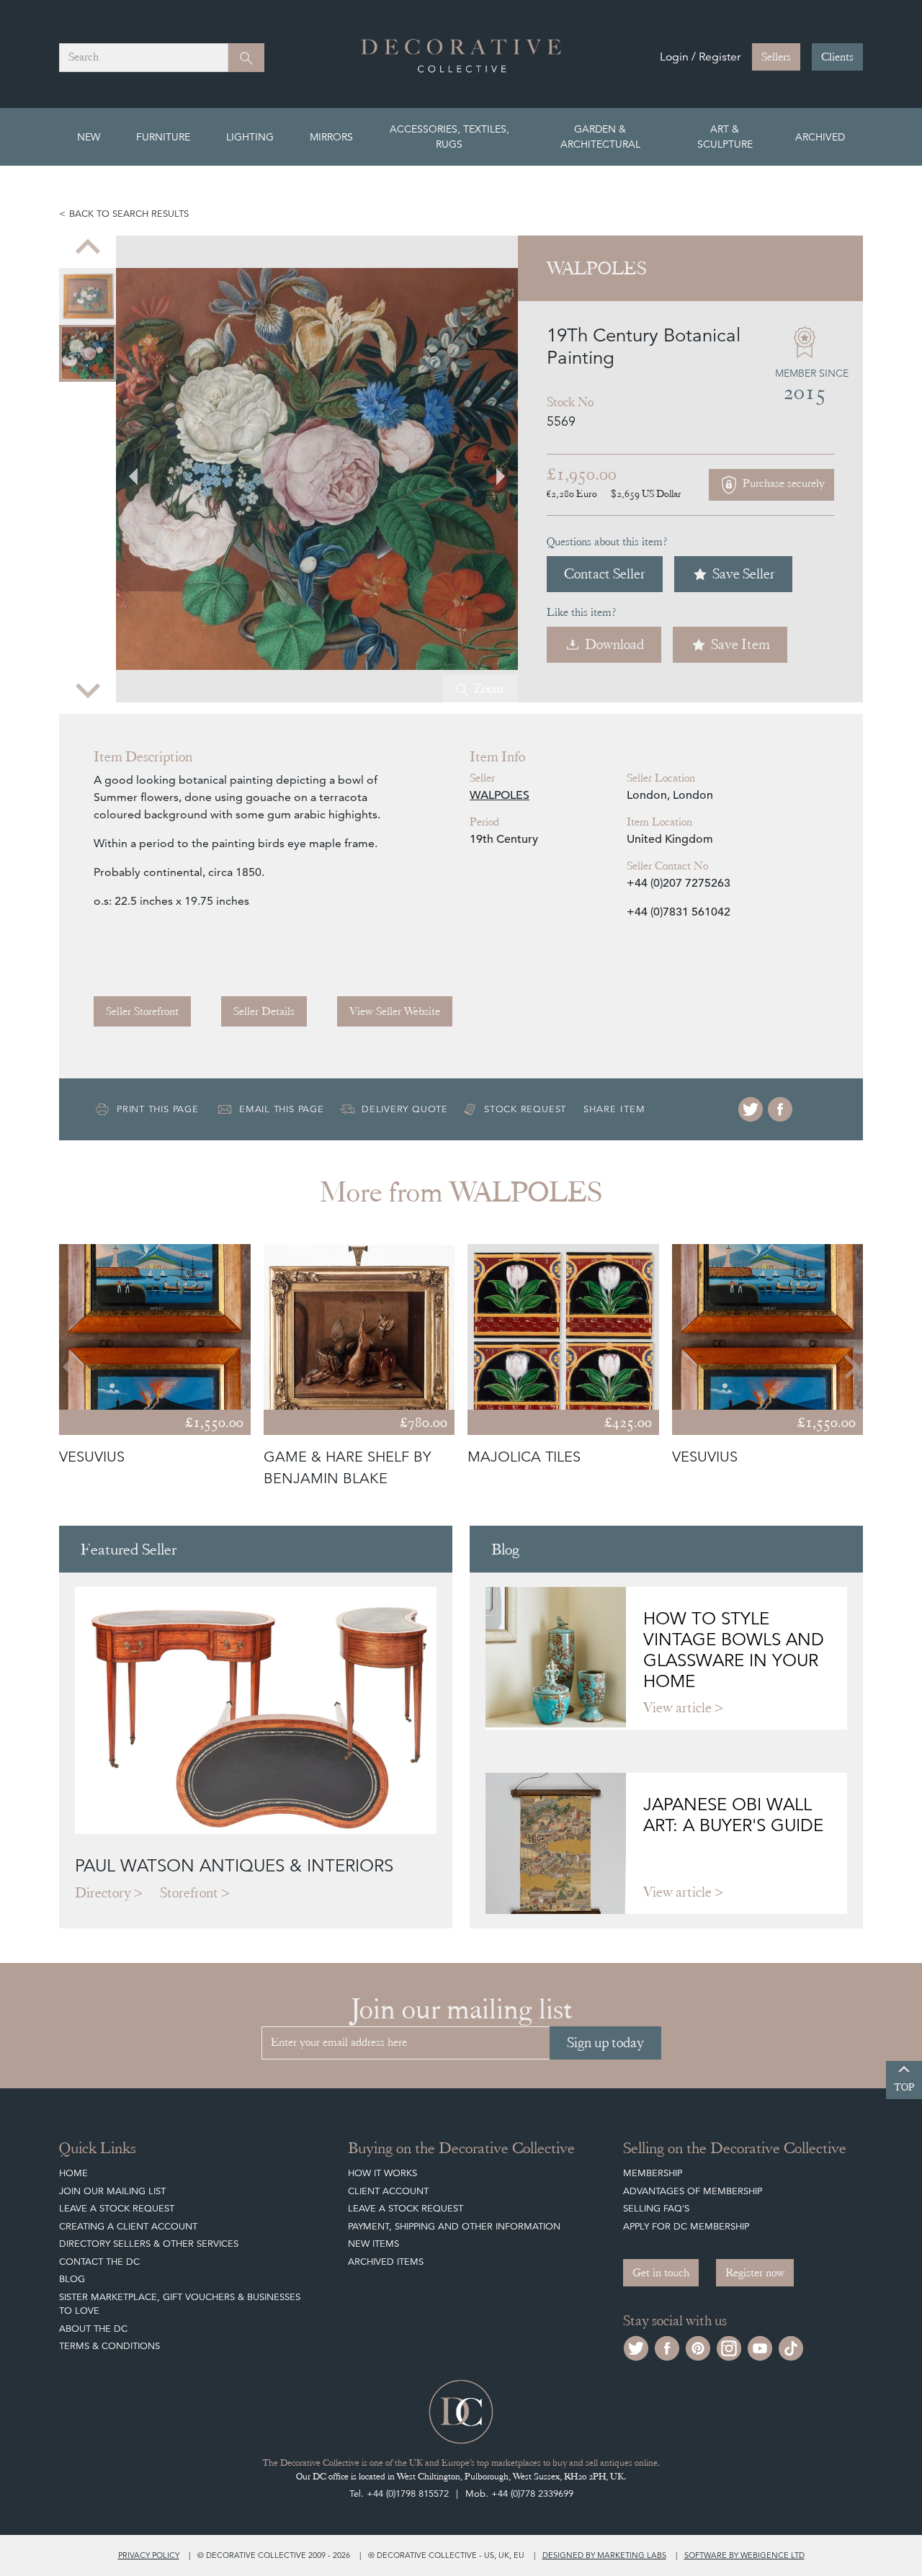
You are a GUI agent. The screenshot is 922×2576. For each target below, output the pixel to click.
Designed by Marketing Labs (604, 2555)
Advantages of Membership (693, 2191)
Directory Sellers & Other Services (149, 2244)
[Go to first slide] (492, 469)
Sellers (776, 57)
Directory (103, 1893)
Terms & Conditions (109, 2346)
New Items (373, 2244)
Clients (837, 57)
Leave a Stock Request (117, 2208)
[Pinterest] (698, 2347)
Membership (653, 2173)
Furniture (163, 137)
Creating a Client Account (128, 2226)
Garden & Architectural (600, 137)
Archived (820, 137)
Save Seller (744, 574)
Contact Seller (605, 574)
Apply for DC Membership (686, 2226)
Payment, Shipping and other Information (454, 2226)
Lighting (250, 137)
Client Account (388, 2191)
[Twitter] (751, 1109)
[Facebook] (780, 1109)
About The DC (93, 2329)
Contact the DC (99, 2262)
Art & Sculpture (725, 137)
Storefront (189, 1893)
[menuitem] (88, 296)
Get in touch (661, 2273)
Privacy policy (149, 2555)
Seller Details (264, 1011)
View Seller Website (395, 1011)
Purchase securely (782, 483)
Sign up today (605, 2043)
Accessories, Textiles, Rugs (449, 137)
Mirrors (331, 137)
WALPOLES (500, 795)
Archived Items (386, 2262)
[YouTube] (760, 2347)
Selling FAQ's (656, 2208)
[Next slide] (88, 689)
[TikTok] (791, 2347)
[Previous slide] (88, 249)
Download (614, 644)
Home (73, 2173)
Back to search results (129, 214)
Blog (72, 2279)
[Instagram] (729, 2347)
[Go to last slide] (72, 1367)
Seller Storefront (142, 1011)
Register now (755, 2273)
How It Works (382, 2173)
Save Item (740, 644)
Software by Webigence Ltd (744, 2555)
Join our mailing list (112, 2191)
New (89, 137)
